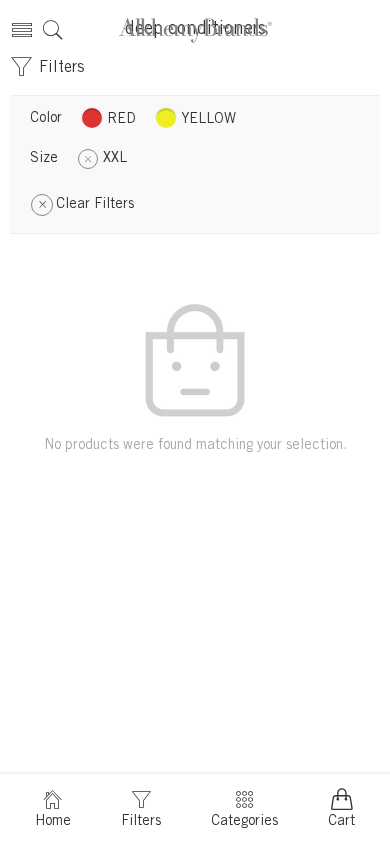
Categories (244, 822)
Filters (59, 68)
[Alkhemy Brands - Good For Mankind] (195, 30)
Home (53, 822)
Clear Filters (95, 205)
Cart (341, 822)
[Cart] (368, 30)
